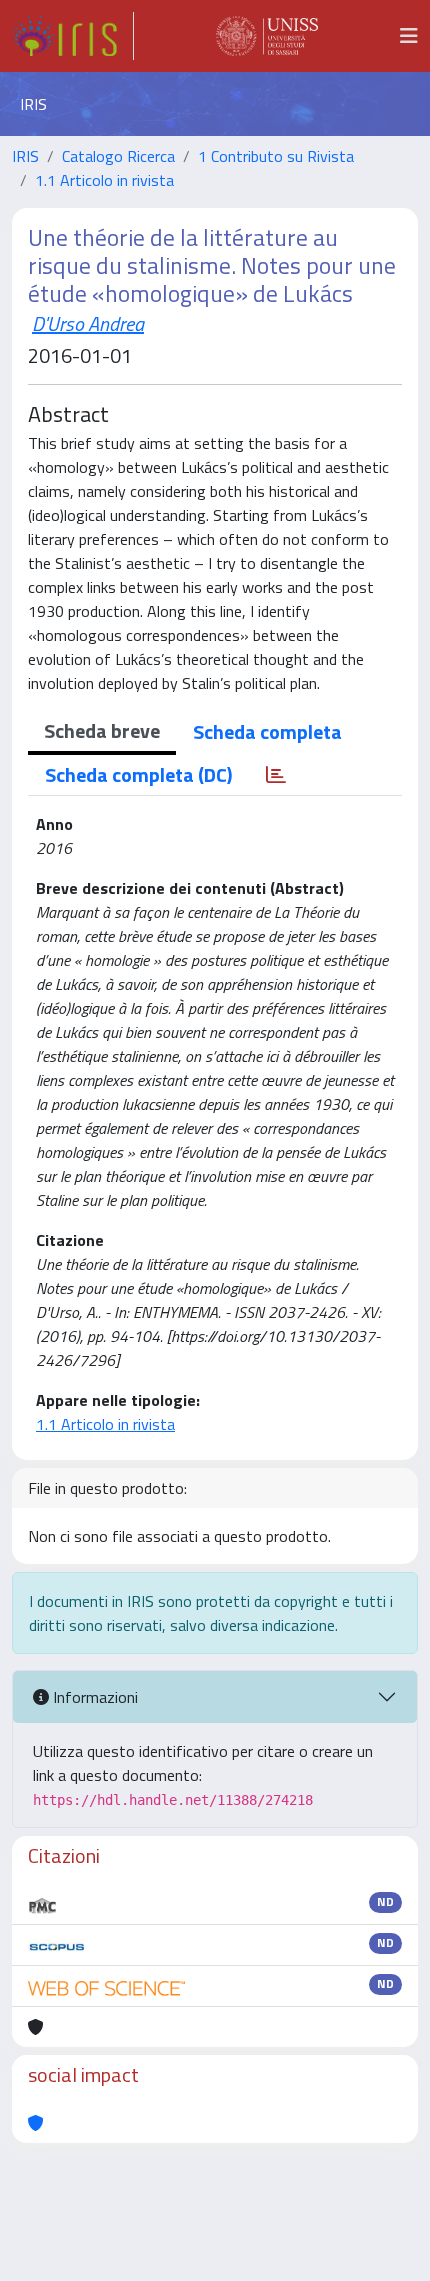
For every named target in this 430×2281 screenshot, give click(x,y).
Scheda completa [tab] (267, 731)
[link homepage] (73, 36)
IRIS (25, 156)
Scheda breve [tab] (102, 730)
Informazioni (93, 1697)
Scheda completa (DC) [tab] (138, 774)
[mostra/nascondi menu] (409, 36)
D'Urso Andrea (88, 323)
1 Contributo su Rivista (276, 156)
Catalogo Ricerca (118, 156)
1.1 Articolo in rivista (104, 180)
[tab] (276, 775)
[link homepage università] (267, 36)
